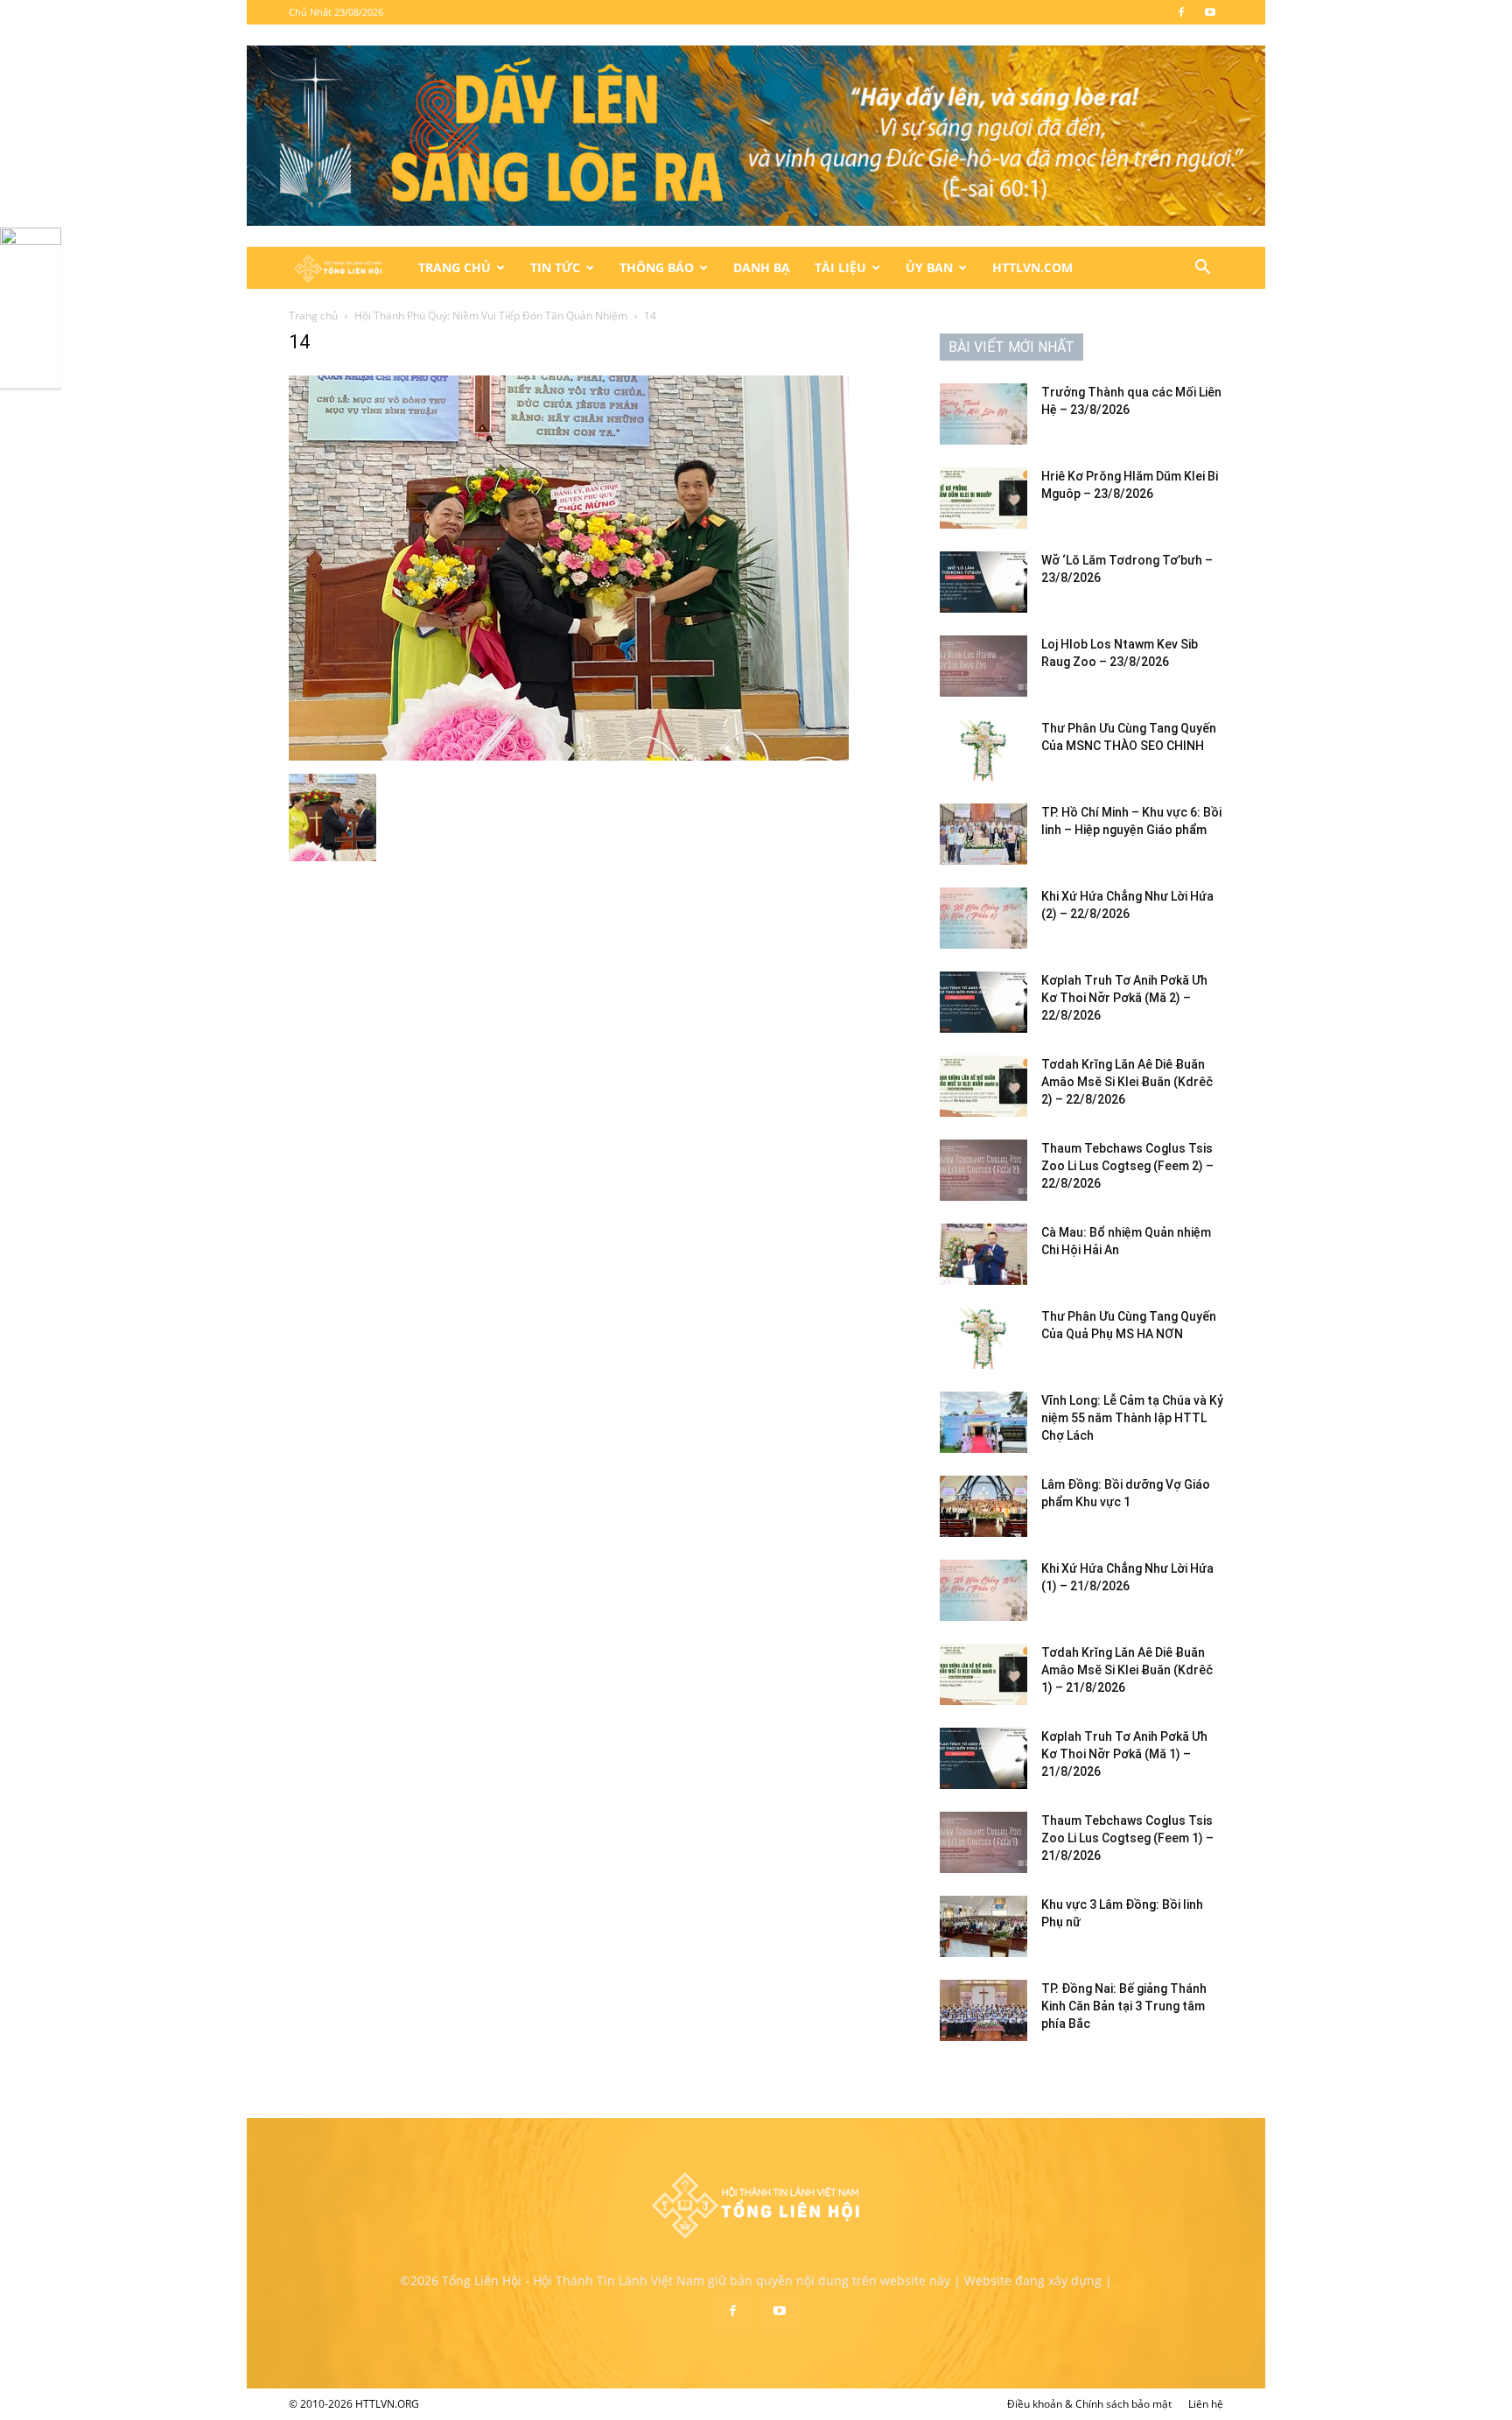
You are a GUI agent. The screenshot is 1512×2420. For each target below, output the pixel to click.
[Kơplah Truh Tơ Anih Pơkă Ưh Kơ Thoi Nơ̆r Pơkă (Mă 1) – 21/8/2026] (983, 1758)
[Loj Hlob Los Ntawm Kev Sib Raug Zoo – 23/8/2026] (983, 666)
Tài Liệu (840, 267)
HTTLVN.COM (1032, 267)
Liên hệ (1206, 2404)
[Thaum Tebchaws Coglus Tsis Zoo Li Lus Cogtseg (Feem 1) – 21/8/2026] (983, 1842)
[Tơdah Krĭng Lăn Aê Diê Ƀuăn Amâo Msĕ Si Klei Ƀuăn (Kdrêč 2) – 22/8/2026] (983, 1086)
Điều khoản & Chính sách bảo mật (1089, 2404)
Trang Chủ (455, 267)
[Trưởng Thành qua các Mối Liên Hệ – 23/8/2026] (983, 414)
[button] (1202, 269)
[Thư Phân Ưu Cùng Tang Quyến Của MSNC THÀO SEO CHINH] (983, 750)
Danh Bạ (762, 267)
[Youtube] (1210, 12)
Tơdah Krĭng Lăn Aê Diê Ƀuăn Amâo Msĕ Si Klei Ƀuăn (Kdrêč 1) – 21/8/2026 (1127, 1670)
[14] (569, 756)
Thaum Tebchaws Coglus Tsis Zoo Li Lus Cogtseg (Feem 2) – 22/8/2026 (1127, 1166)
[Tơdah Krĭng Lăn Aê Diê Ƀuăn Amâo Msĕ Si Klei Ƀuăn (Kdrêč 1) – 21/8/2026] (983, 1674)
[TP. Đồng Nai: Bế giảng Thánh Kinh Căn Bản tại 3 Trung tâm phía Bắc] (983, 2010)
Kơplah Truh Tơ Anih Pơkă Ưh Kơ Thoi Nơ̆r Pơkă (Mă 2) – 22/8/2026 (1124, 998)
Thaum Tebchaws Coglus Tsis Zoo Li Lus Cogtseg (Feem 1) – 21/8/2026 (1127, 1838)
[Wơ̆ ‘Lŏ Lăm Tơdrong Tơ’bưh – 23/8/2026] (983, 582)
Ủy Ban (929, 267)
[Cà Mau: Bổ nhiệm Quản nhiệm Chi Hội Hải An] (983, 1254)
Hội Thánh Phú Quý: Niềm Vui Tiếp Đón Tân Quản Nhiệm (491, 316)
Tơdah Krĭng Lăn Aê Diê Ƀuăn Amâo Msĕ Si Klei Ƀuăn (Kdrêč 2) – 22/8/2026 (1127, 1082)
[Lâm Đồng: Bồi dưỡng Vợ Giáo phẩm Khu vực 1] (983, 1506)
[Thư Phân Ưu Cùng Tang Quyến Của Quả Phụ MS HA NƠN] (983, 1338)
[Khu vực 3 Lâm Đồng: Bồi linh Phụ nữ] (983, 1926)
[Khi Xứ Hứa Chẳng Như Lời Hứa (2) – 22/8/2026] (983, 918)
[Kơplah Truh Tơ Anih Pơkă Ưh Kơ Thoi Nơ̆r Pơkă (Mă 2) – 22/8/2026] (983, 1002)
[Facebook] (1181, 12)
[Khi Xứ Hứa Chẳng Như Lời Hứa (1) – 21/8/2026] (983, 1590)
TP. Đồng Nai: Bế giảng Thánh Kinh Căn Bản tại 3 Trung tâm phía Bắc (1124, 2006)
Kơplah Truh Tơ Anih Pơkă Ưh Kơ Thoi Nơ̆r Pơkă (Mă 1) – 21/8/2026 (1124, 1754)
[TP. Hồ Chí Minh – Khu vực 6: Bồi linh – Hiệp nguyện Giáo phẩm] (983, 834)
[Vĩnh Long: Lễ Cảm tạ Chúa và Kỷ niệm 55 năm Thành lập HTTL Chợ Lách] (983, 1422)
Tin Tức (555, 267)
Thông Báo (657, 267)
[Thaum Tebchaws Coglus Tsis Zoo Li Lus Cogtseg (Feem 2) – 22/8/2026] (983, 1170)
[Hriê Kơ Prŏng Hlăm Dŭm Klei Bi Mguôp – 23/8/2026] (983, 498)
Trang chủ (313, 316)
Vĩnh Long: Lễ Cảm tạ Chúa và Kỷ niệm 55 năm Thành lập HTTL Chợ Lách (1132, 1418)
